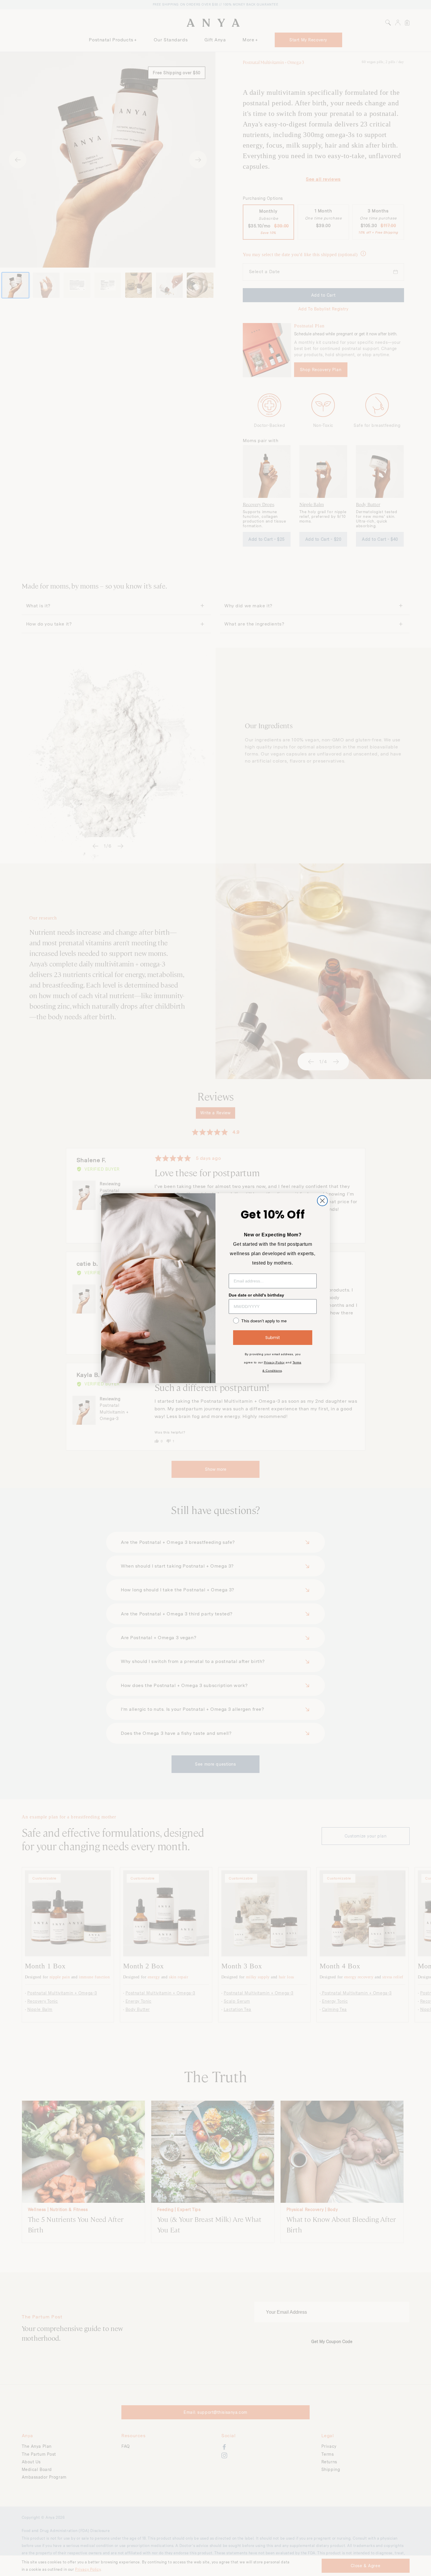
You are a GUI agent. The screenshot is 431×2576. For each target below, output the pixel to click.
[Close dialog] (322, 1201)
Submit (273, 1338)
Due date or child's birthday (256, 1295)
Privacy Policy (274, 1362)
